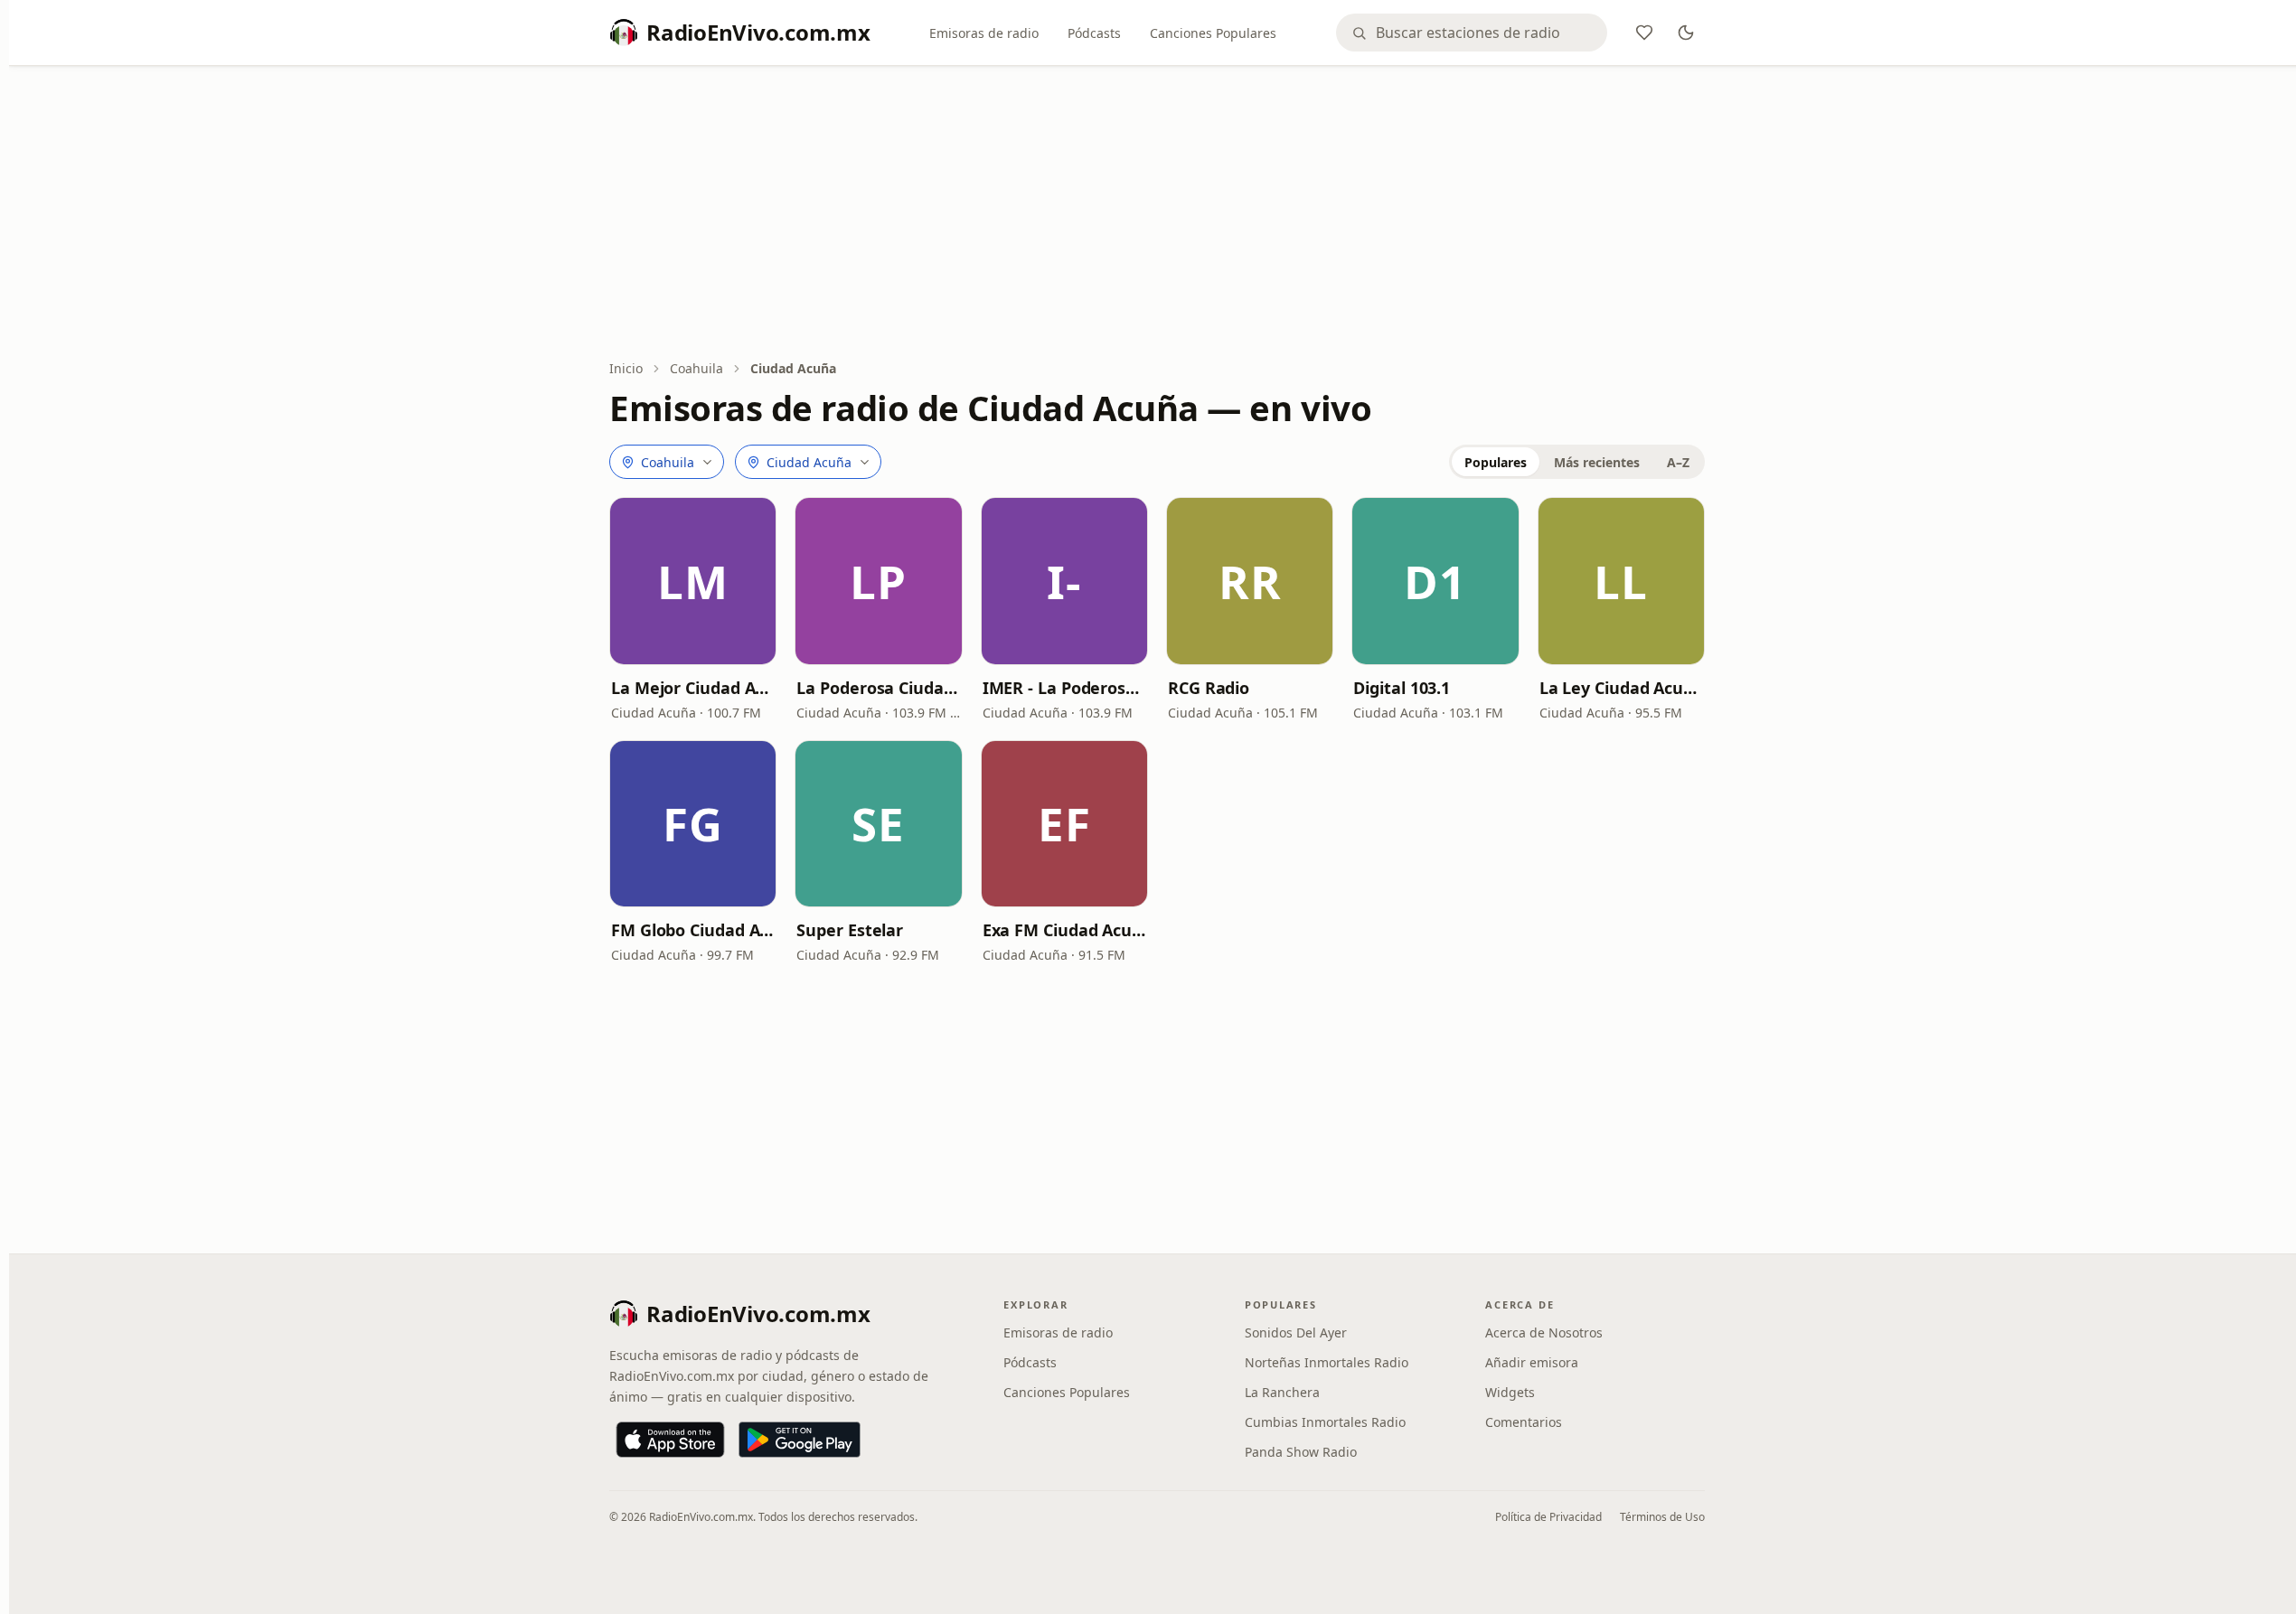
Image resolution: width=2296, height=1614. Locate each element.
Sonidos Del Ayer (1296, 1332)
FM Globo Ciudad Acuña (693, 930)
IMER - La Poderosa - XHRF (1064, 688)
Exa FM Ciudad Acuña (1064, 930)
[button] (693, 581)
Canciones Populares (1213, 33)
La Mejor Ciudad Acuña (693, 688)
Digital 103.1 (1402, 688)
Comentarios (1524, 1422)
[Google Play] (800, 1440)
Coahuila (696, 368)
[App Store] (670, 1440)
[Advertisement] (1157, 214)
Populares (1496, 462)
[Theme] (1686, 33)
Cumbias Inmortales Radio (1325, 1422)
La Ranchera (1282, 1392)
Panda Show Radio (1301, 1452)
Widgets (1510, 1392)
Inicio (626, 368)
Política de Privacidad (1548, 1517)
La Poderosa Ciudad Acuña (878, 688)
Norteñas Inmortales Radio (1327, 1362)
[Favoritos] (1644, 33)
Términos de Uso (1662, 1517)
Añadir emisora (1532, 1362)
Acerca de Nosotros (1544, 1332)
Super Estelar (850, 930)
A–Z (1678, 462)
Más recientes (1597, 462)
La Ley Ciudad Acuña (1621, 688)
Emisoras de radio (984, 33)
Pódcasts (1094, 33)
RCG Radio (1209, 688)
